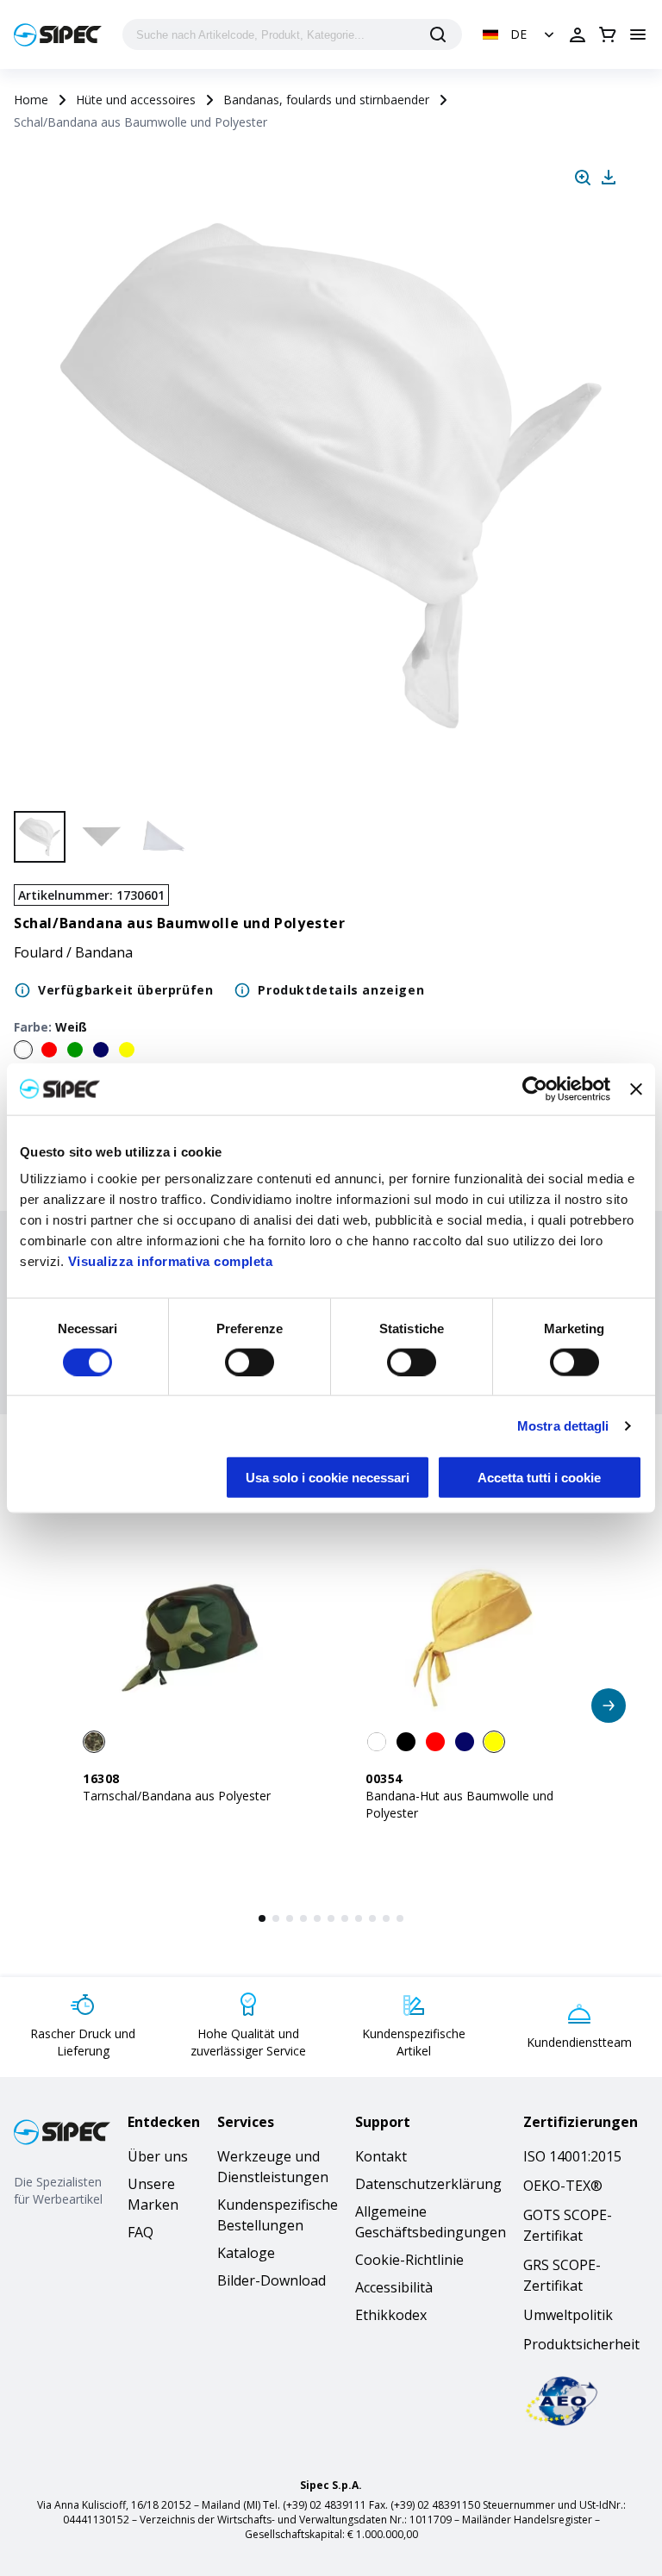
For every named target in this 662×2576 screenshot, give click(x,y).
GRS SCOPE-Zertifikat (562, 2275)
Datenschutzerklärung (428, 2184)
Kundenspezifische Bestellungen (278, 2215)
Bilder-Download (272, 2280)
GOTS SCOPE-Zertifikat (568, 2225)
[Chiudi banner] (636, 1088)
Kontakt (381, 2156)
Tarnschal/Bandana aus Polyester (177, 1796)
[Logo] (58, 35)
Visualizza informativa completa (171, 1261)
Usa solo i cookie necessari (328, 1478)
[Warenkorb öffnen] (608, 34)
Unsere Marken (153, 2194)
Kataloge (246, 2253)
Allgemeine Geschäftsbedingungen (431, 2222)
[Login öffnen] (578, 34)
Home (31, 100)
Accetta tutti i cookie (539, 1478)
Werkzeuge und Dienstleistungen (273, 2167)
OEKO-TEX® (563, 2186)
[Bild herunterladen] (609, 178)
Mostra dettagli (563, 1425)
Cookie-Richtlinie (409, 2260)
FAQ (141, 2232)
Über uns (158, 2156)
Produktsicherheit (581, 2344)
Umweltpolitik (568, 2315)
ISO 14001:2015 (572, 2156)
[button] (520, 34)
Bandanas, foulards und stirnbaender (326, 100)
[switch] (250, 1362)
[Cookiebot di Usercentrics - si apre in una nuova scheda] (535, 1088)
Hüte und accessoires (136, 100)
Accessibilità (394, 2287)
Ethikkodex (391, 2315)
